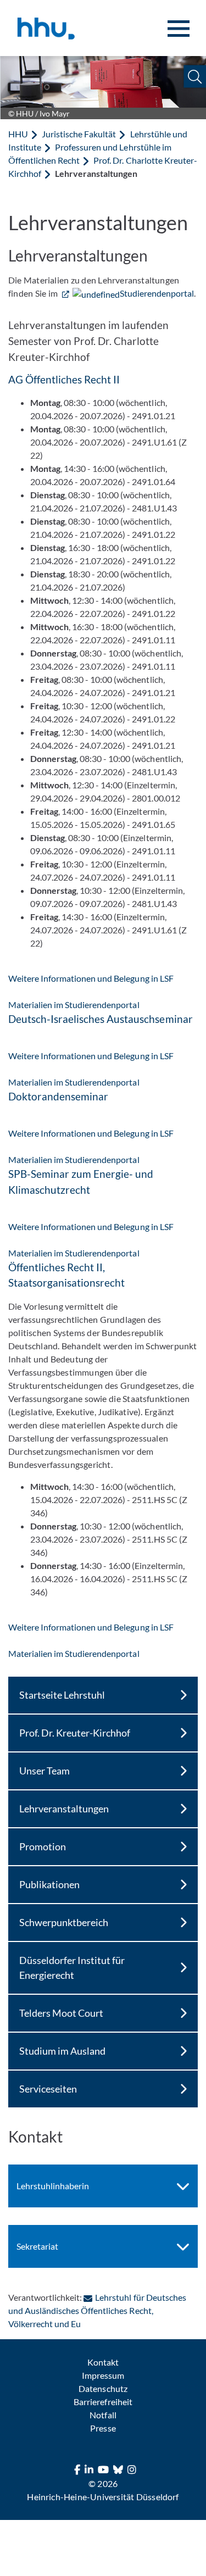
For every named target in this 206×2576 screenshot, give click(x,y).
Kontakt (103, 2362)
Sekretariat (37, 2246)
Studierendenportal (157, 293)
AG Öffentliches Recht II (64, 379)
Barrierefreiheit (103, 2402)
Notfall (103, 2415)
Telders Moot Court (61, 2013)
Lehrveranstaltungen (64, 1809)
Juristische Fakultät (79, 134)
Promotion (43, 1846)
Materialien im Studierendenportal (74, 1005)
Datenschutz (103, 2388)
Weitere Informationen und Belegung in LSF (91, 978)
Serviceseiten (48, 2089)
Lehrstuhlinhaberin (53, 2186)
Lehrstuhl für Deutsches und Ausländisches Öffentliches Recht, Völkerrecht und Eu (97, 2310)
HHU (18, 134)
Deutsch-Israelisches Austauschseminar (101, 1019)
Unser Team (44, 1771)
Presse (103, 2428)
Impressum (103, 2375)
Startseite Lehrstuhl (62, 1695)
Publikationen (49, 1884)
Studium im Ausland (62, 2051)
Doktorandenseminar (58, 1096)
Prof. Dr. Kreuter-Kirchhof (75, 1733)
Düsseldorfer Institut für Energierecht (72, 1968)
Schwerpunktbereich (64, 1922)
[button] (195, 77)
